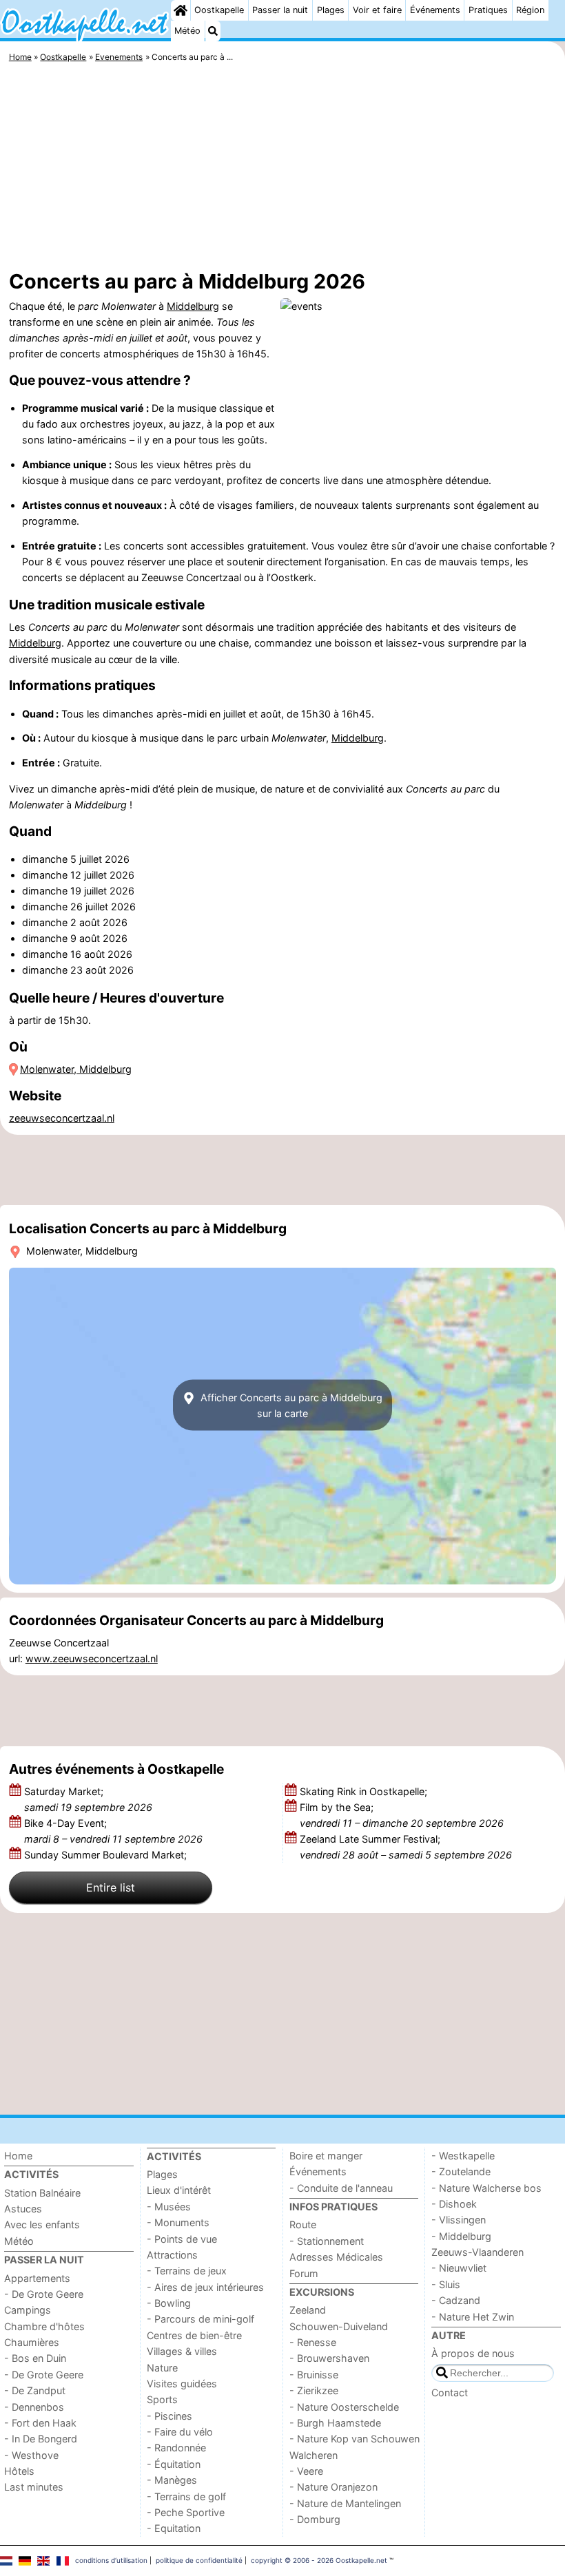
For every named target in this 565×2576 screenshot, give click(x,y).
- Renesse (313, 2342)
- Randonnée (176, 2448)
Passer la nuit (280, 10)
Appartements (37, 2278)
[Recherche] (213, 31)
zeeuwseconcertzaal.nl (62, 1118)
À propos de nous (473, 2353)
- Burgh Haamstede (335, 2423)
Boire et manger (326, 2156)
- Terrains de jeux (187, 2271)
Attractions (172, 2255)
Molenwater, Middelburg (76, 1069)
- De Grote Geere (44, 2294)
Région (530, 10)
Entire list (111, 1887)
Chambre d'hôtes (44, 2326)
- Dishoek (454, 2204)
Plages (331, 10)
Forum (304, 2273)
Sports (162, 2399)
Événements (435, 10)
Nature (162, 2368)
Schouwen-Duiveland (339, 2326)
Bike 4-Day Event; (113, 1831)
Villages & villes (182, 2351)
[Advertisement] (282, 169)
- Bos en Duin (35, 2358)
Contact (450, 2392)
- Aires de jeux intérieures (205, 2287)
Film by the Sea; (402, 1815)
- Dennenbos (34, 2407)
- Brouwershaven (329, 2358)
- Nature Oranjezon (333, 2487)
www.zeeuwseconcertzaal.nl (92, 1658)
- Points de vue (182, 2239)
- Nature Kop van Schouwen (355, 2439)
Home (18, 2156)
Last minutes (34, 2487)
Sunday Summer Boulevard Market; (107, 1855)
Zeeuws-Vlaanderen (477, 2252)
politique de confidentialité (199, 2560)
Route (303, 2224)
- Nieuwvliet (459, 2268)
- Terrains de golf (186, 2496)
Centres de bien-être (194, 2335)
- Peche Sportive (186, 2512)
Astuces (23, 2209)
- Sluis (446, 2284)
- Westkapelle (463, 2156)
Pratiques (488, 10)
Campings (28, 2310)
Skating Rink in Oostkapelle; (365, 1791)
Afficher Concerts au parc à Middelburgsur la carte (290, 1405)
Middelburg (193, 306)
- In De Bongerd (41, 2439)
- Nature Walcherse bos (486, 2188)
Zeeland (308, 2310)
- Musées (169, 2207)
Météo (187, 31)
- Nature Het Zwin (473, 2317)
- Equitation (174, 2528)
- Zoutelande (461, 2171)
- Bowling (169, 2303)
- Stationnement (327, 2241)
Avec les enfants (42, 2224)
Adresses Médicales (336, 2257)
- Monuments (178, 2222)
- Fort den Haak (40, 2423)
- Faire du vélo (180, 2432)
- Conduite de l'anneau (341, 2188)
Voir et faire (377, 10)
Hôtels (19, 2471)
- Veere (306, 2471)
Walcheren (314, 2455)
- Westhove (31, 2455)
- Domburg (315, 2519)
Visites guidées (182, 2384)
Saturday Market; (88, 1799)
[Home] (181, 10)
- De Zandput (35, 2390)
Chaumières (32, 2342)
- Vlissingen (459, 2220)
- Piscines (169, 2416)
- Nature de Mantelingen (345, 2503)
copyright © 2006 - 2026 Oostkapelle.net (319, 2560)
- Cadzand (456, 2300)
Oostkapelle (219, 10)
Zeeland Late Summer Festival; (406, 1847)
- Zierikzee (314, 2390)
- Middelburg (461, 2236)
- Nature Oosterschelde (344, 2407)
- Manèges (172, 2480)
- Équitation (174, 2464)
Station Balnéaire (42, 2193)
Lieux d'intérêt (179, 2190)
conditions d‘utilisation (111, 2560)
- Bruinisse (314, 2375)
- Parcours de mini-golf (201, 2319)
